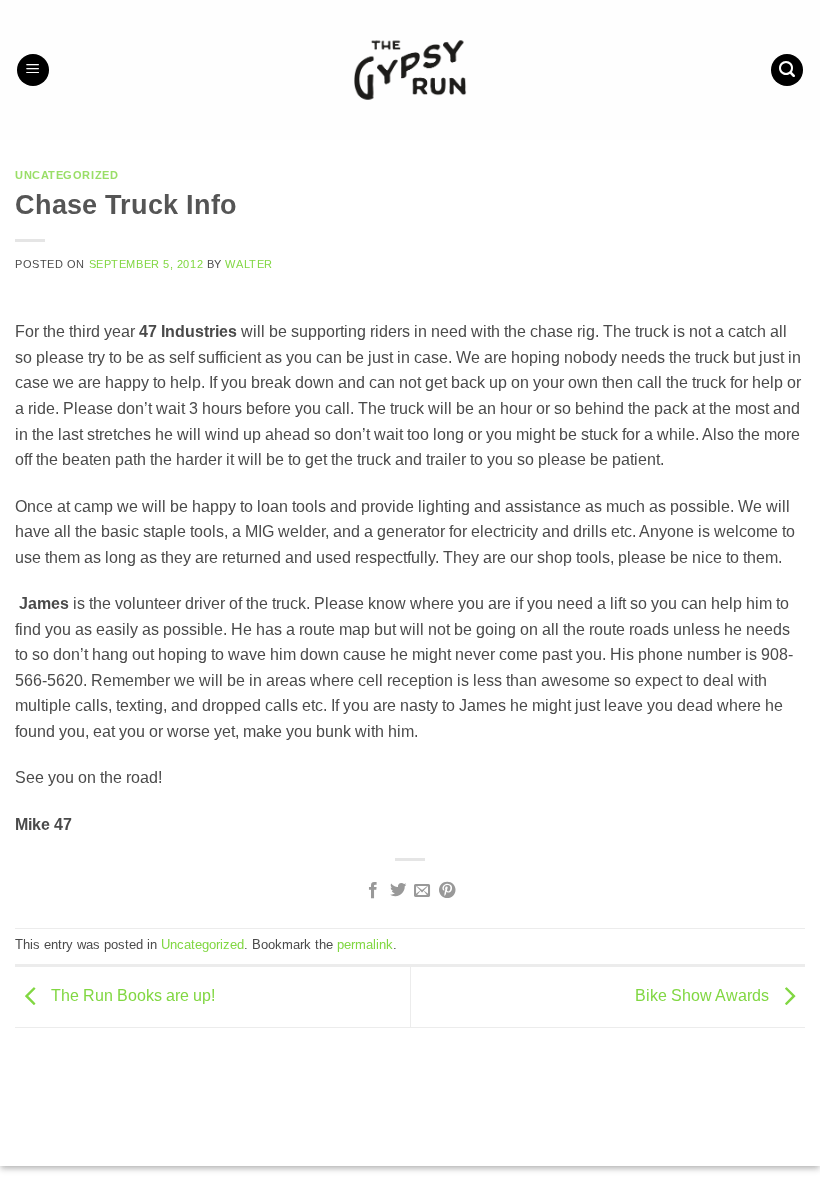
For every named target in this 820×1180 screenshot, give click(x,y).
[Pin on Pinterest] (447, 891)
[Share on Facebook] (373, 891)
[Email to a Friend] (422, 891)
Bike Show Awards (704, 995)
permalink (365, 944)
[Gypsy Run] (410, 70)
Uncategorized (66, 175)
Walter (248, 264)
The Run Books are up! (131, 995)
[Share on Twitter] (398, 891)
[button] (33, 70)
